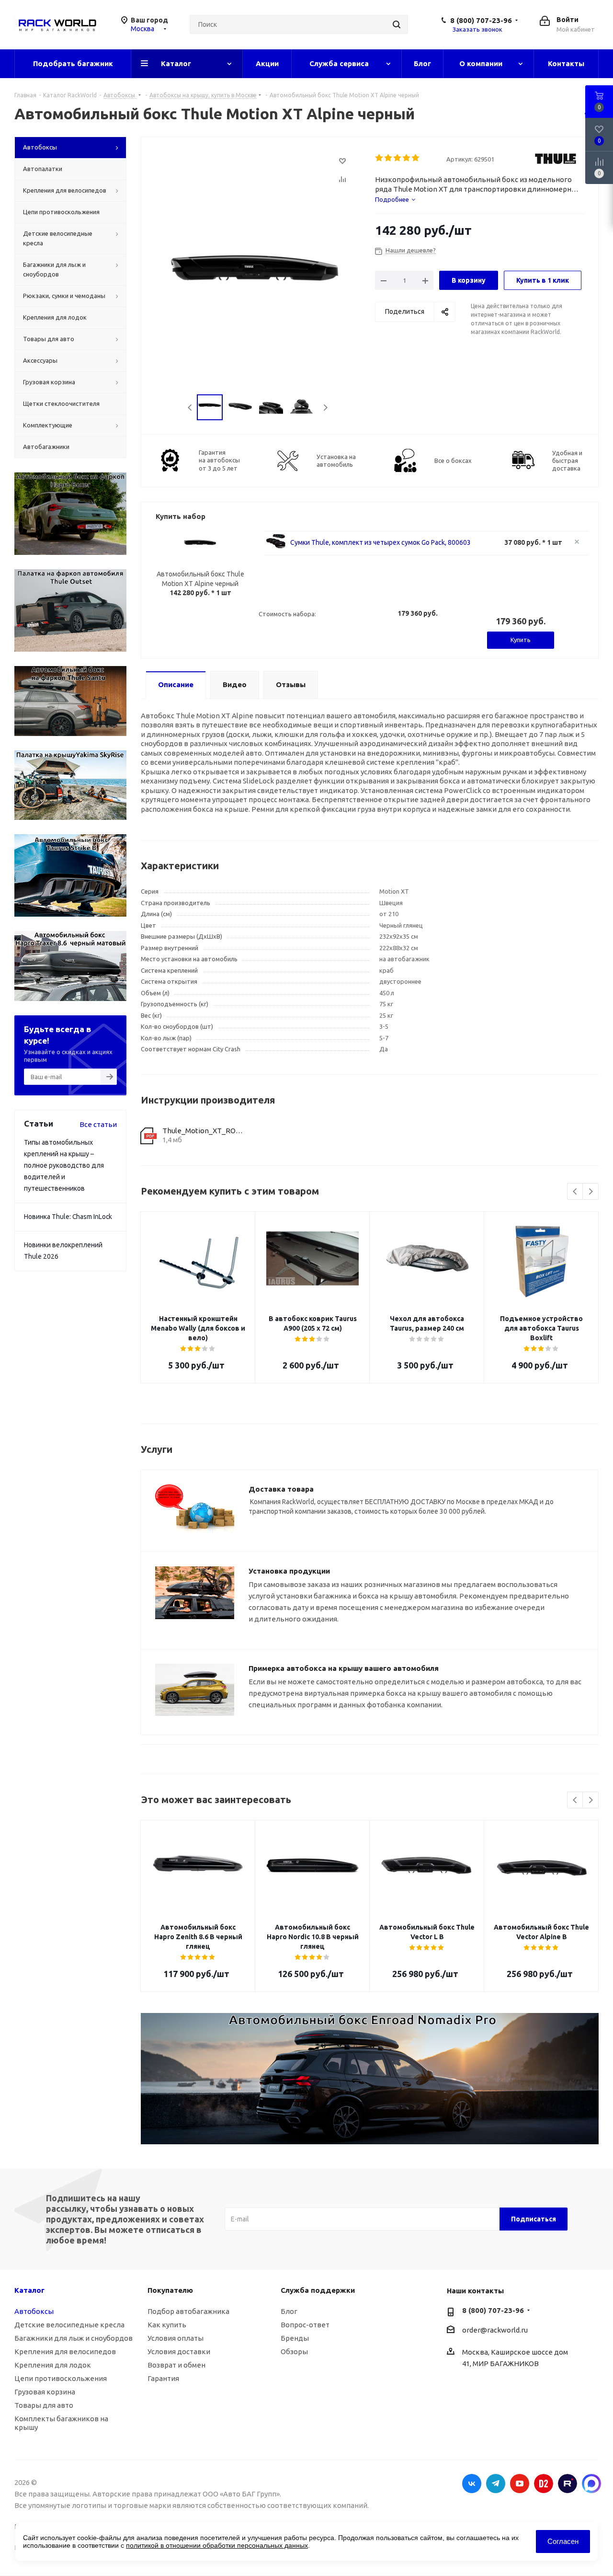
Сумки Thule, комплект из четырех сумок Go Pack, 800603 (380, 542)
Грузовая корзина (45, 2392)
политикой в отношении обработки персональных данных (217, 2545)
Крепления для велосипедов (65, 2352)
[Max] (591, 2484)
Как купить (167, 2325)
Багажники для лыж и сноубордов (74, 2338)
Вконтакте (472, 2484)
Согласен (563, 2541)
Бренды (295, 2338)
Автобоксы (34, 2311)
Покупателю (170, 2290)
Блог (289, 2311)
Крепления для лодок (53, 2365)
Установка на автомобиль (336, 460)
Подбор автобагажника (188, 2311)
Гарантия (163, 2378)
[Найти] (397, 24)
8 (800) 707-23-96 (481, 20)
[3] (398, 158)
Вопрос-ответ (305, 2325)
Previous (190, 408)
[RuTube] (568, 2484)
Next (325, 408)
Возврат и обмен (176, 2365)
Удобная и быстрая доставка (567, 460)
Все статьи (98, 1124)
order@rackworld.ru (495, 2330)
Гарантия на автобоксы (219, 460)
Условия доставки (179, 2352)
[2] (389, 158)
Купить (521, 640)
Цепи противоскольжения (61, 2378)
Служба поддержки (318, 2290)
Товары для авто (44, 2405)
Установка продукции (289, 1571)
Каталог (29, 2290)
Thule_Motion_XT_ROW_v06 (203, 1131)
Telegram (496, 2484)
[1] (380, 158)
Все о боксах (453, 460)
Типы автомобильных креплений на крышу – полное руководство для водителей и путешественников (64, 1165)
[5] (416, 158)
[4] (407, 158)
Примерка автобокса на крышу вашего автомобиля (344, 1668)
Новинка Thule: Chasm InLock (68, 1217)
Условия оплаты (176, 2338)
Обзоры (294, 2352)
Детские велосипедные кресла (69, 2325)
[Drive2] (544, 2484)
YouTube (520, 2484)
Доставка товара (281, 1489)
